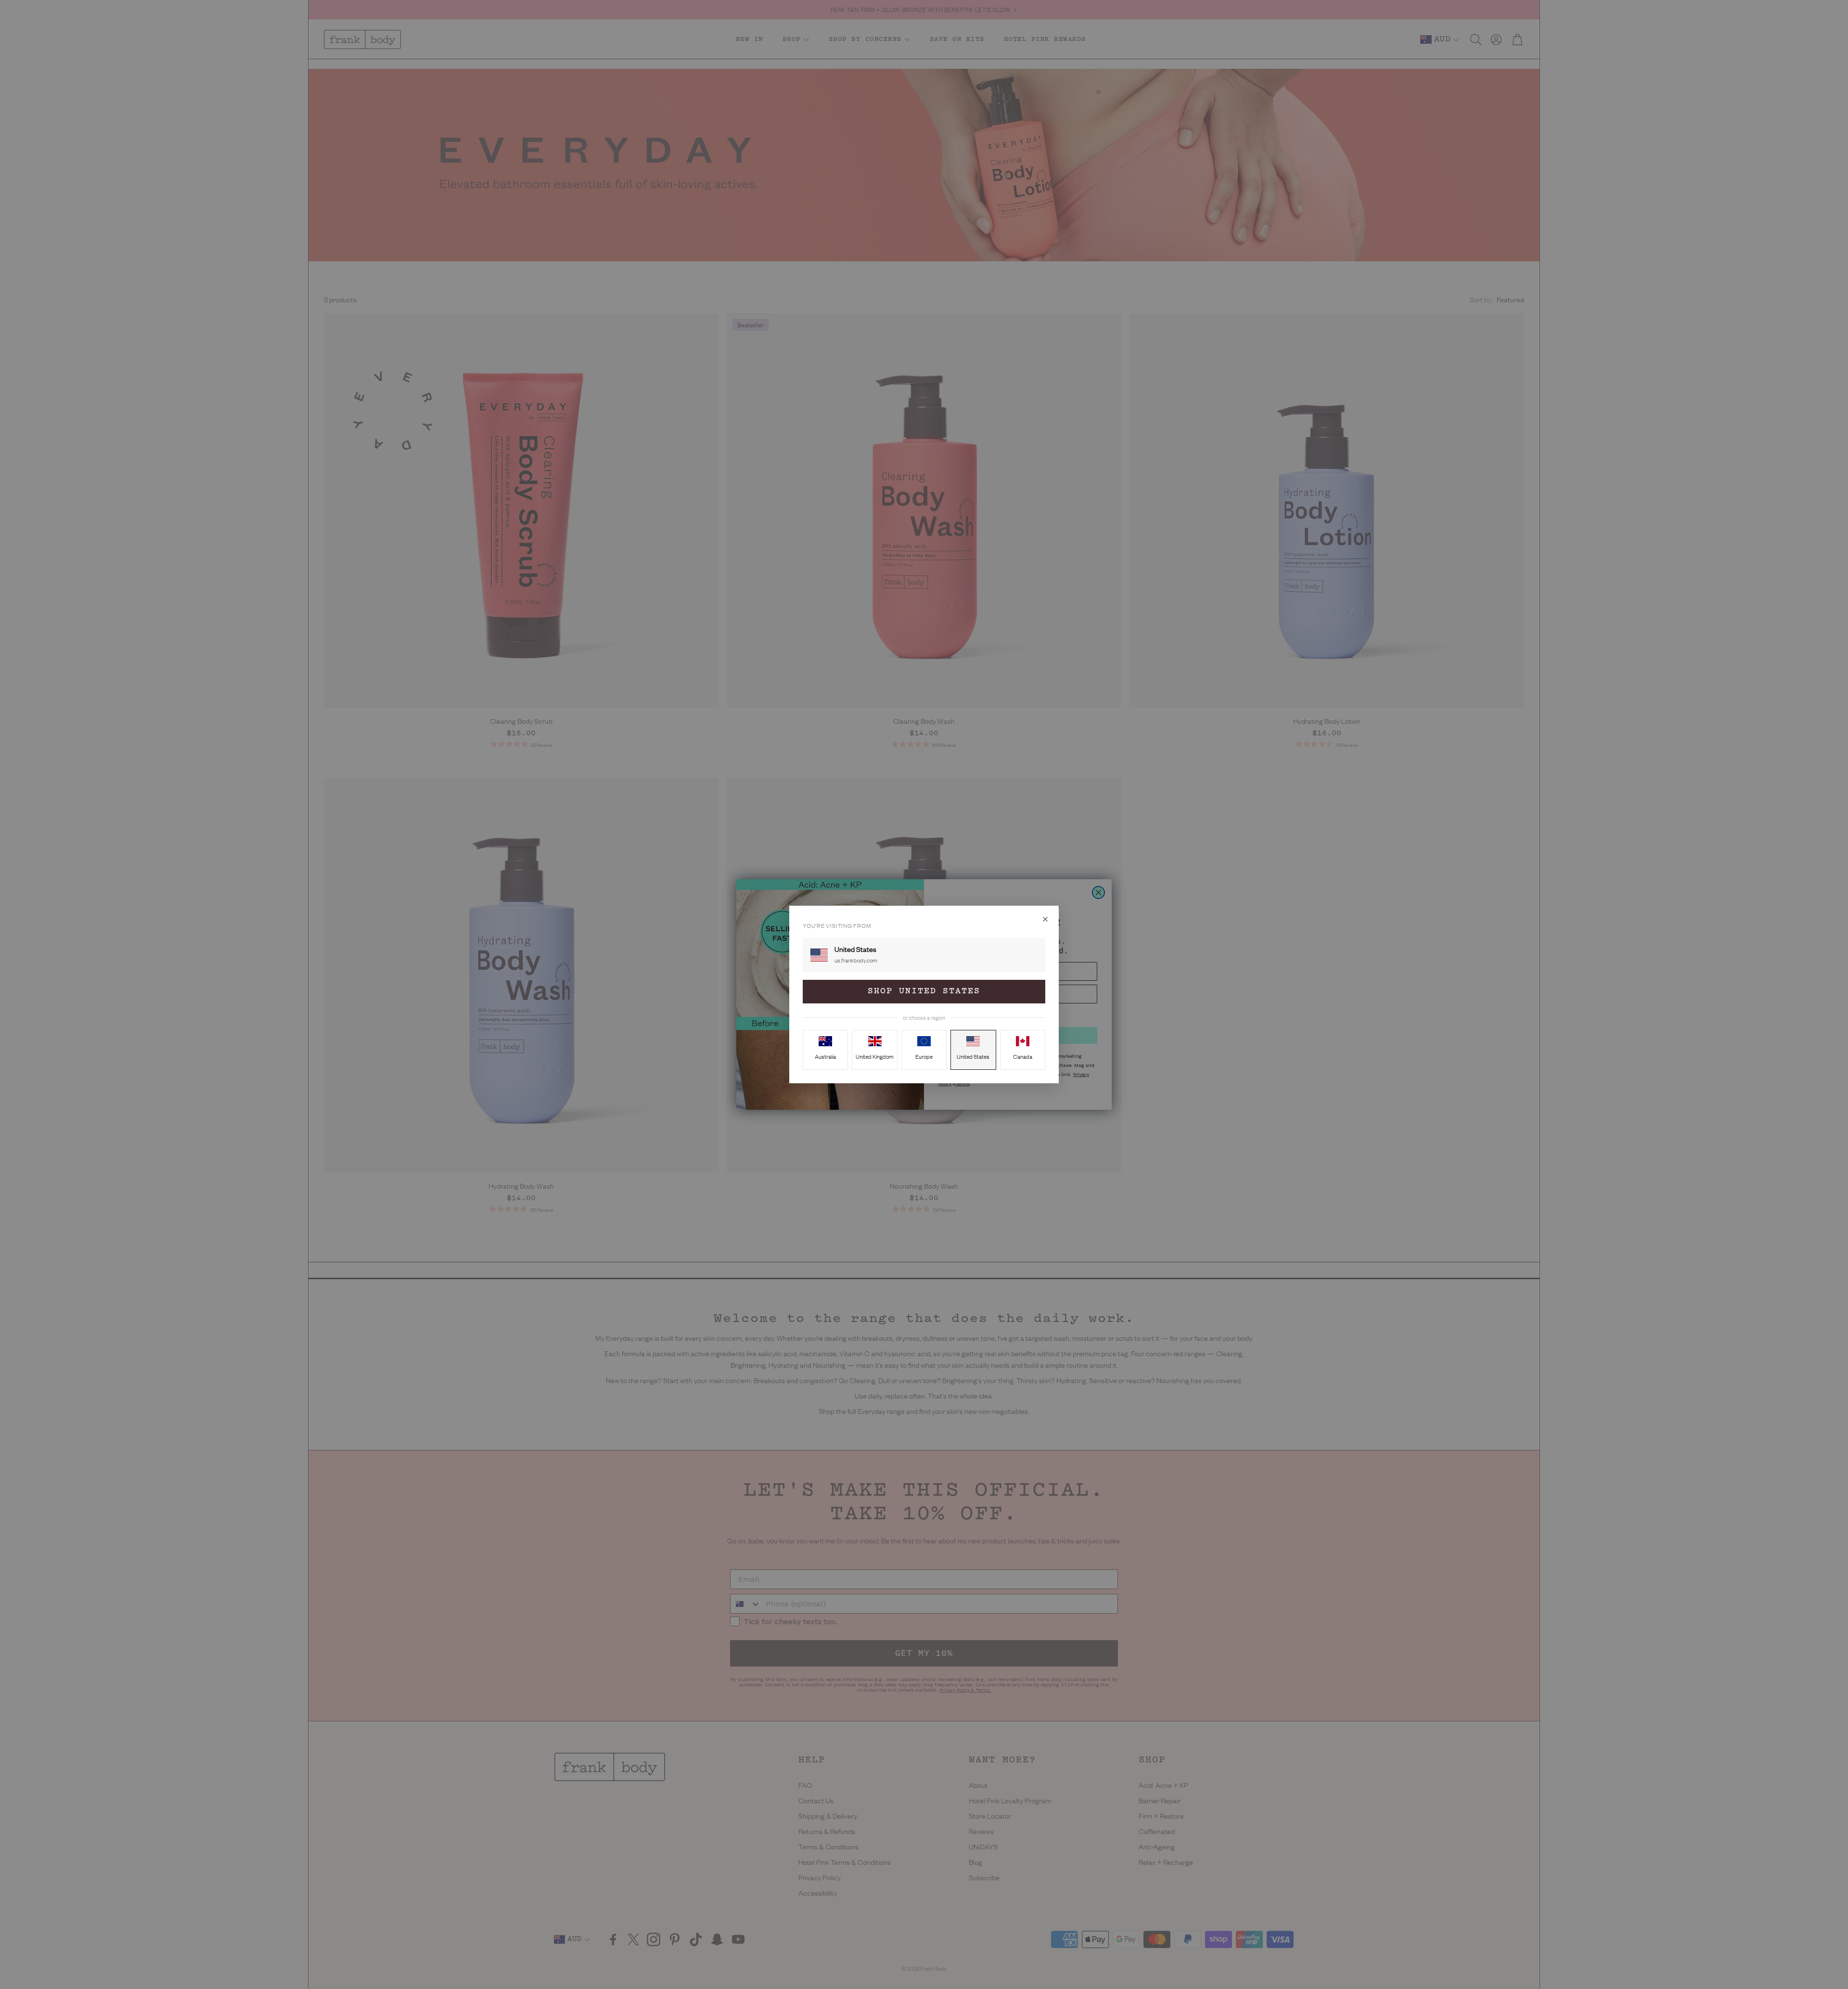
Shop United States (924, 991)
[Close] (1045, 919)
